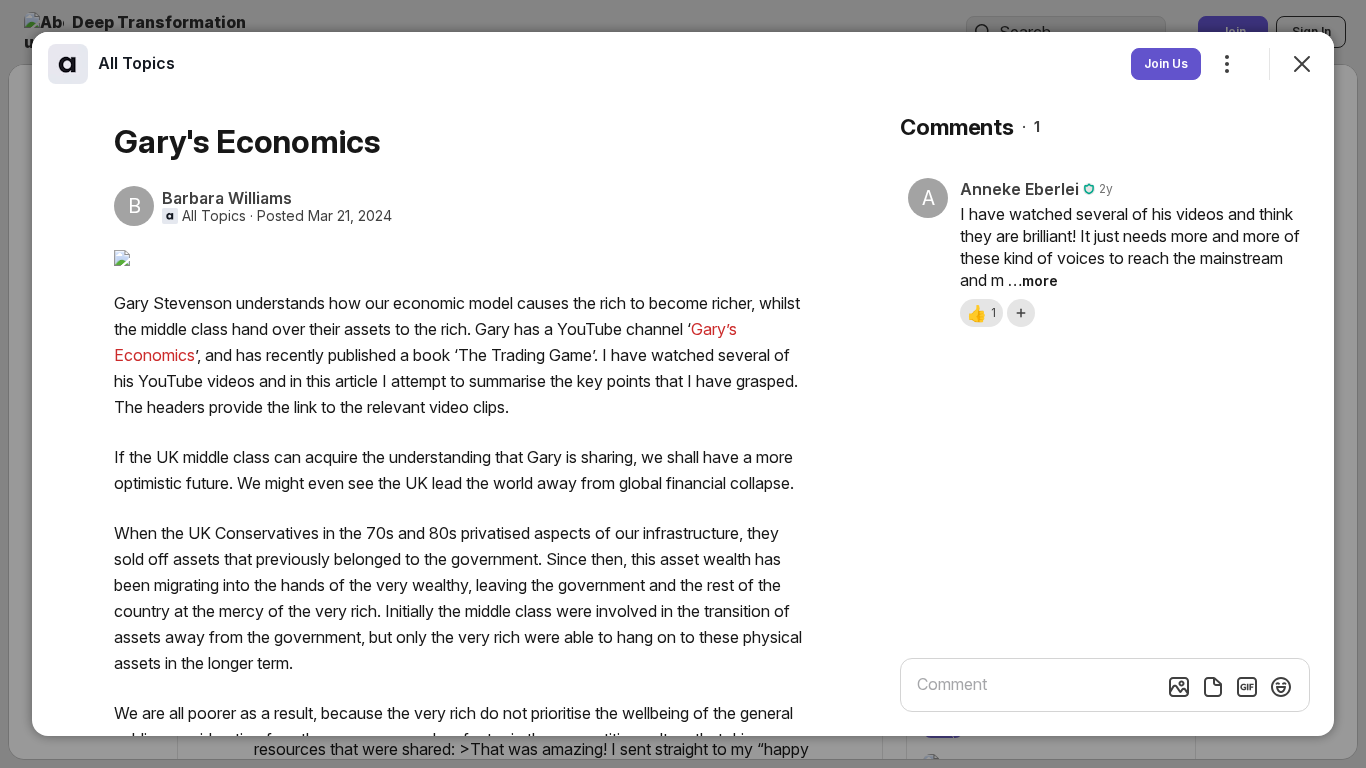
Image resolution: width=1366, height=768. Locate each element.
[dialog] (683, 384)
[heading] (136, 63)
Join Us (1166, 63)
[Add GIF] (1247, 687)
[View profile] (68, 64)
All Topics (214, 216)
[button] (981, 313)
